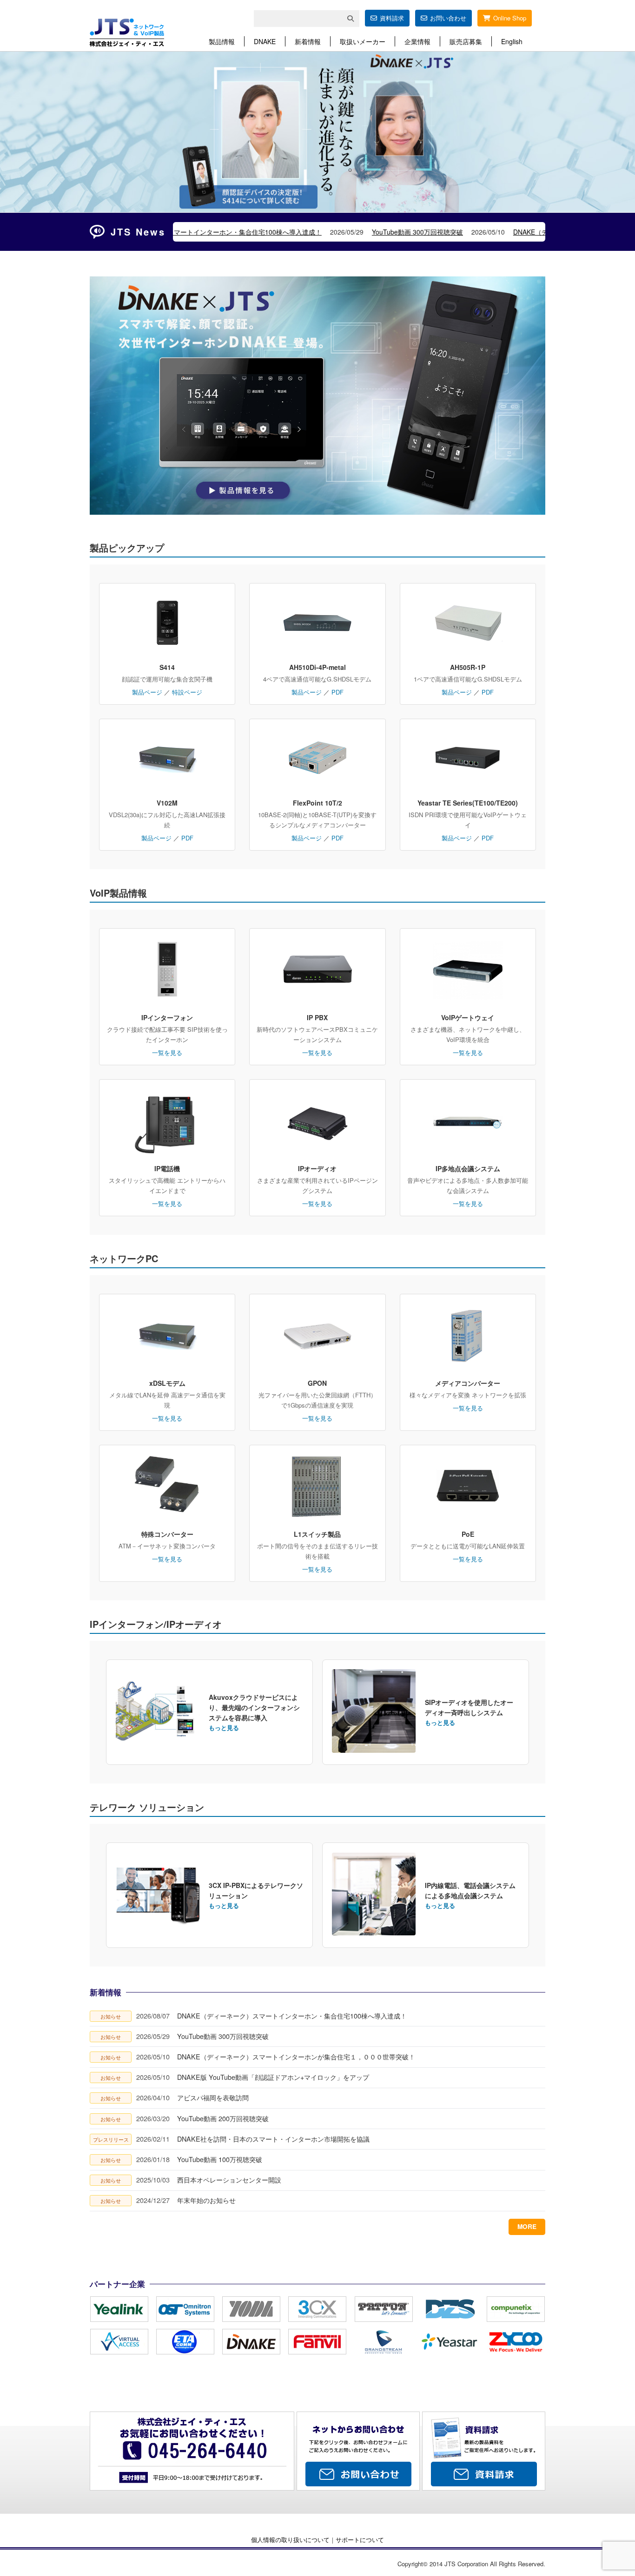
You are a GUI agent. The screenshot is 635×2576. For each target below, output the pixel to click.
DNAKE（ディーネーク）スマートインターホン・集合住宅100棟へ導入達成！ (292, 2016)
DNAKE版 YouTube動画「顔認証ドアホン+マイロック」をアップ (273, 2077)
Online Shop (510, 18)
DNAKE (265, 41)
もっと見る (224, 1727)
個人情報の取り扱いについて (290, 2540)
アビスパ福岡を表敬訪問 (213, 2097)
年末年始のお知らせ (206, 2200)
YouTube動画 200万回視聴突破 (223, 2118)
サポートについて (360, 2540)
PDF (337, 692)
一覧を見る (167, 1052)
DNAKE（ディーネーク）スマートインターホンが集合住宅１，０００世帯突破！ (429, 232)
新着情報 (308, 41)
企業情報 (417, 41)
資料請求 (392, 18)
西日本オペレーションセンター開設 (229, 2179)
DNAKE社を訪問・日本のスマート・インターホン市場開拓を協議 (273, 2139)
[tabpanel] (317, 132)
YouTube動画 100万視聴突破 (220, 2159)
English (512, 41)
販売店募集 (466, 41)
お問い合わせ (448, 18)
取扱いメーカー (363, 41)
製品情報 (222, 41)
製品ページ (147, 692)
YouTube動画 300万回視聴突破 (215, 232)
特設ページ (187, 692)
